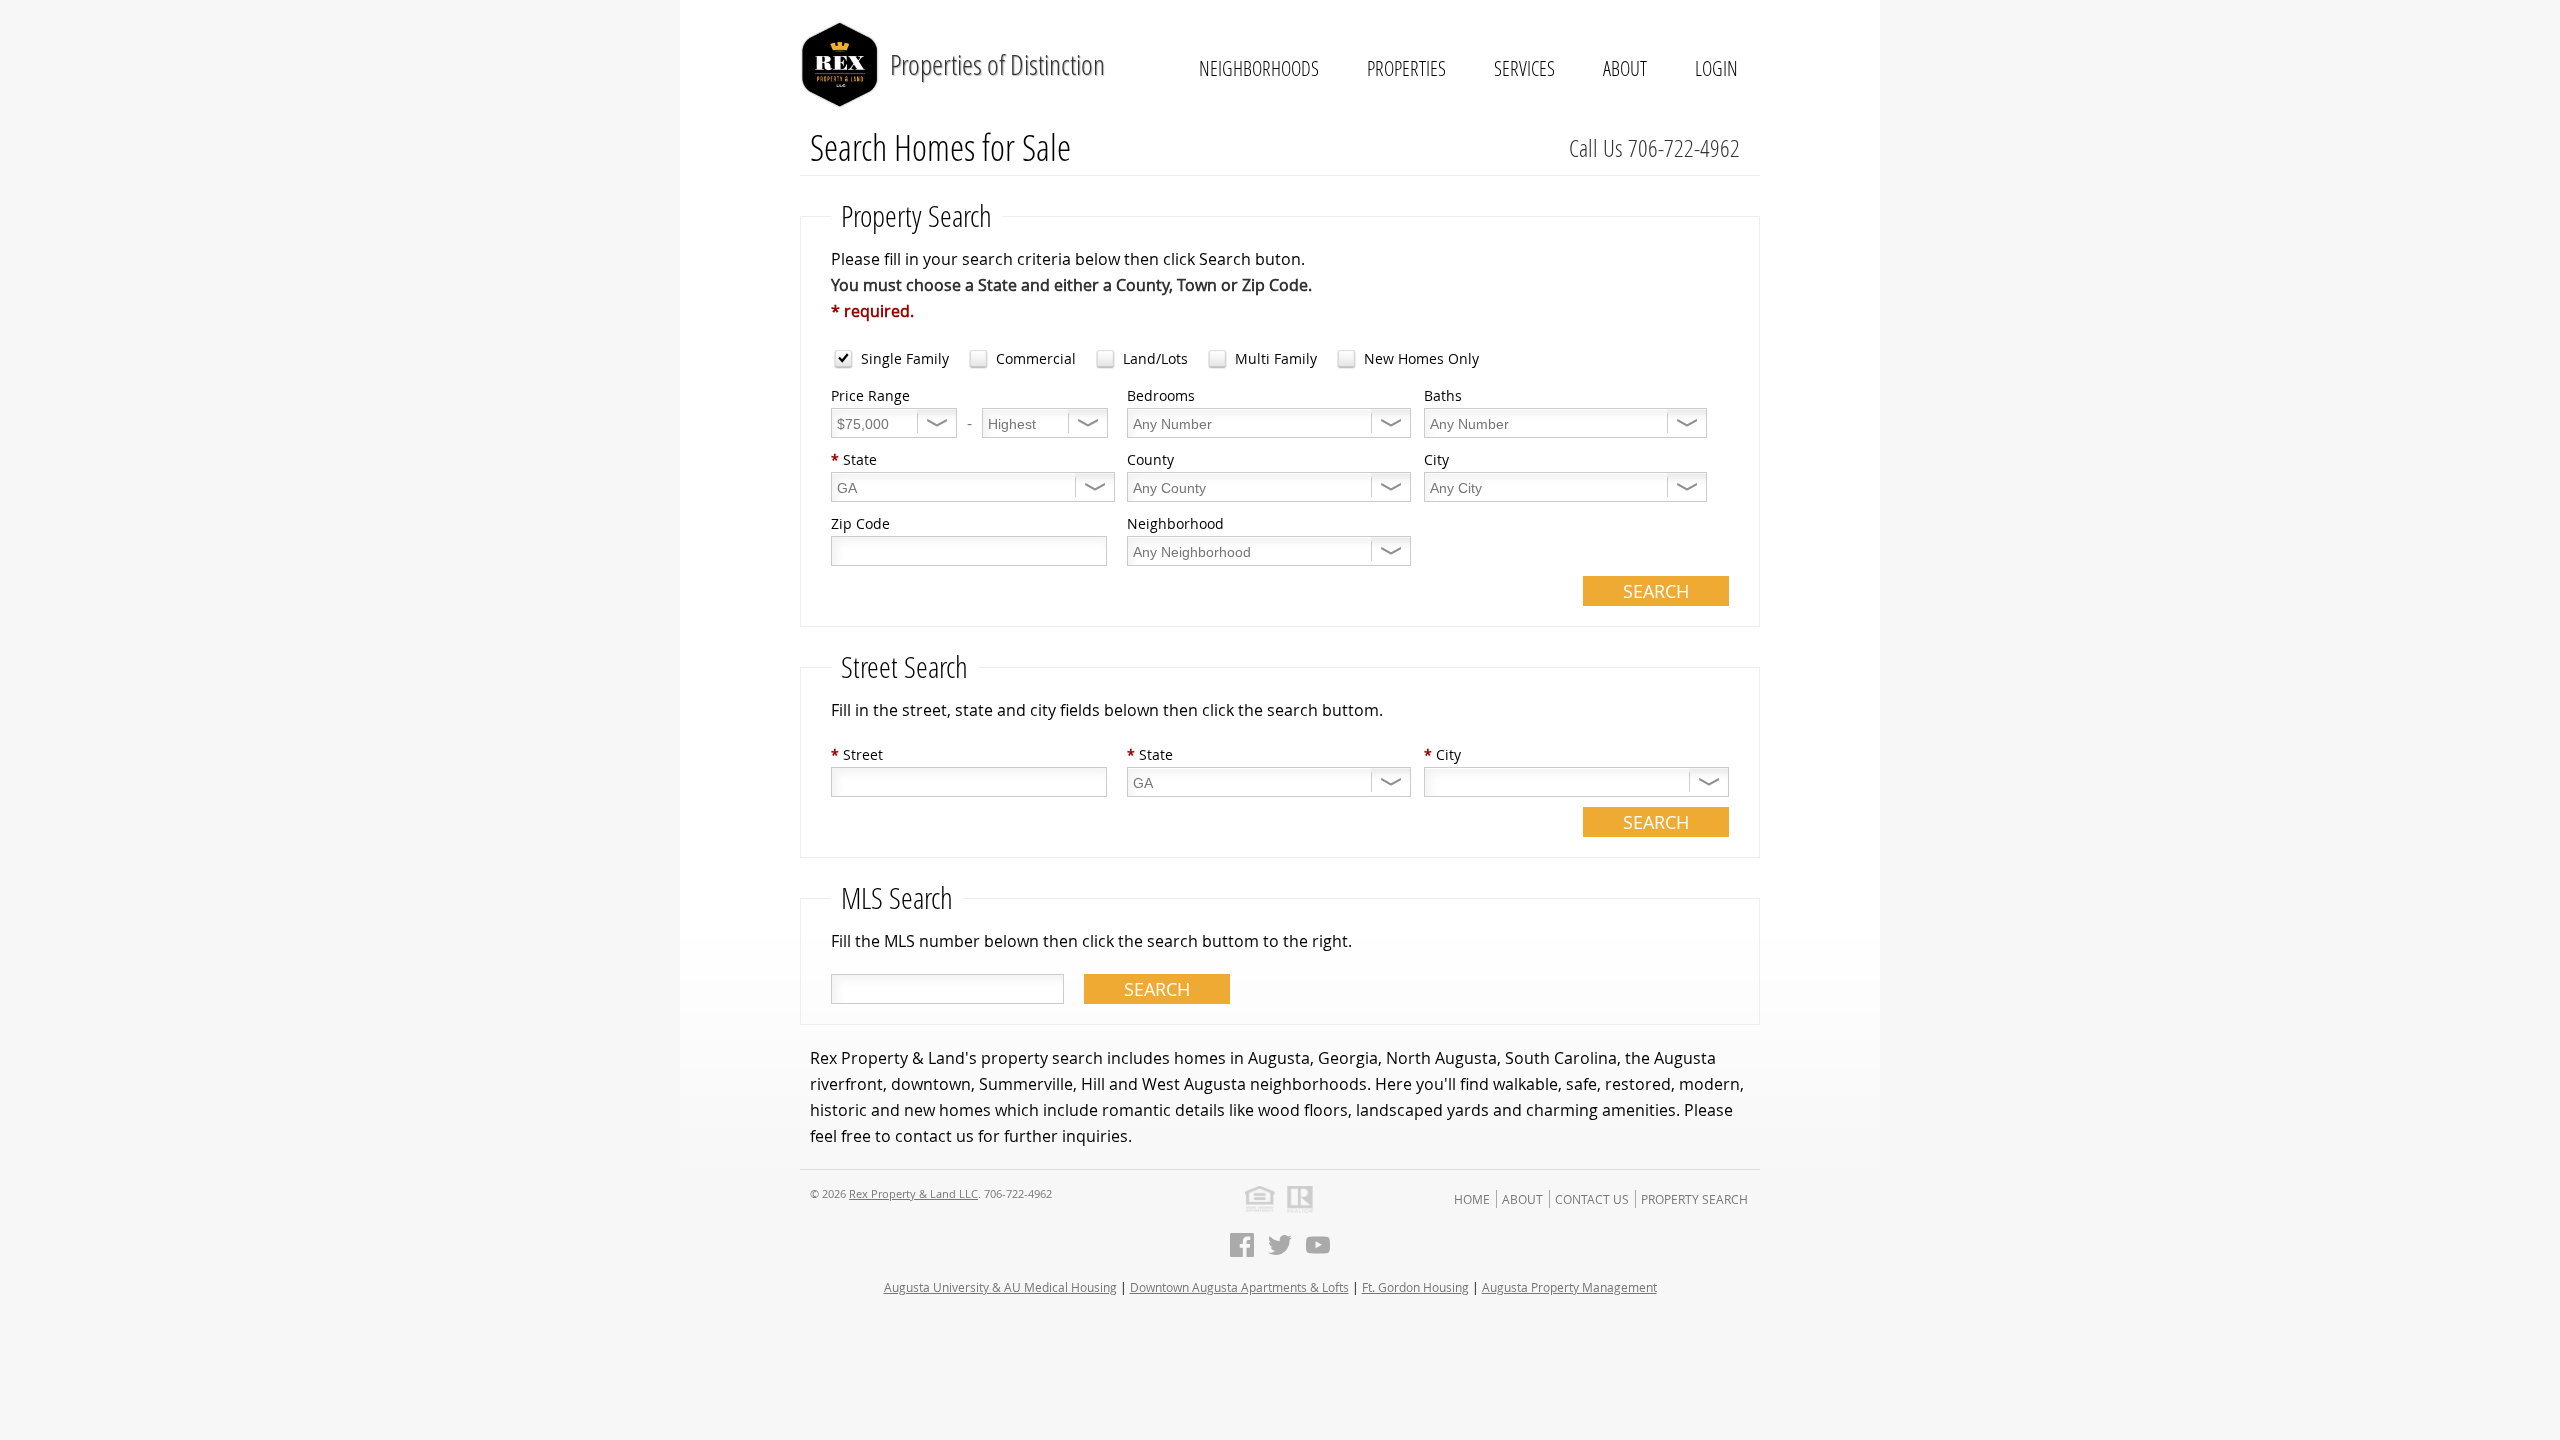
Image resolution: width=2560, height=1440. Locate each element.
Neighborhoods (1259, 68)
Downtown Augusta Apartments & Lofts (1239, 1287)
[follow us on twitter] (1280, 1245)
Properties (1406, 68)
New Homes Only (1421, 358)
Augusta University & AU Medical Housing (1000, 1287)
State (854, 459)
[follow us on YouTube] (1318, 1245)
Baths (1443, 395)
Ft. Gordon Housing (1415, 1287)
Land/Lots (1155, 358)
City (1436, 459)
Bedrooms (1161, 395)
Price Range (870, 395)
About (1625, 68)
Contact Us (1592, 1199)
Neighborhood (1175, 523)
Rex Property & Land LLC (913, 1193)
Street (857, 754)
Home (1472, 1199)
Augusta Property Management (1569, 1287)
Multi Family (1276, 358)
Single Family (905, 358)
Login (1716, 68)
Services (1524, 68)
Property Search (1694, 1199)
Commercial (1036, 358)
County (1150, 459)
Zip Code (860, 523)
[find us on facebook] (1242, 1245)
